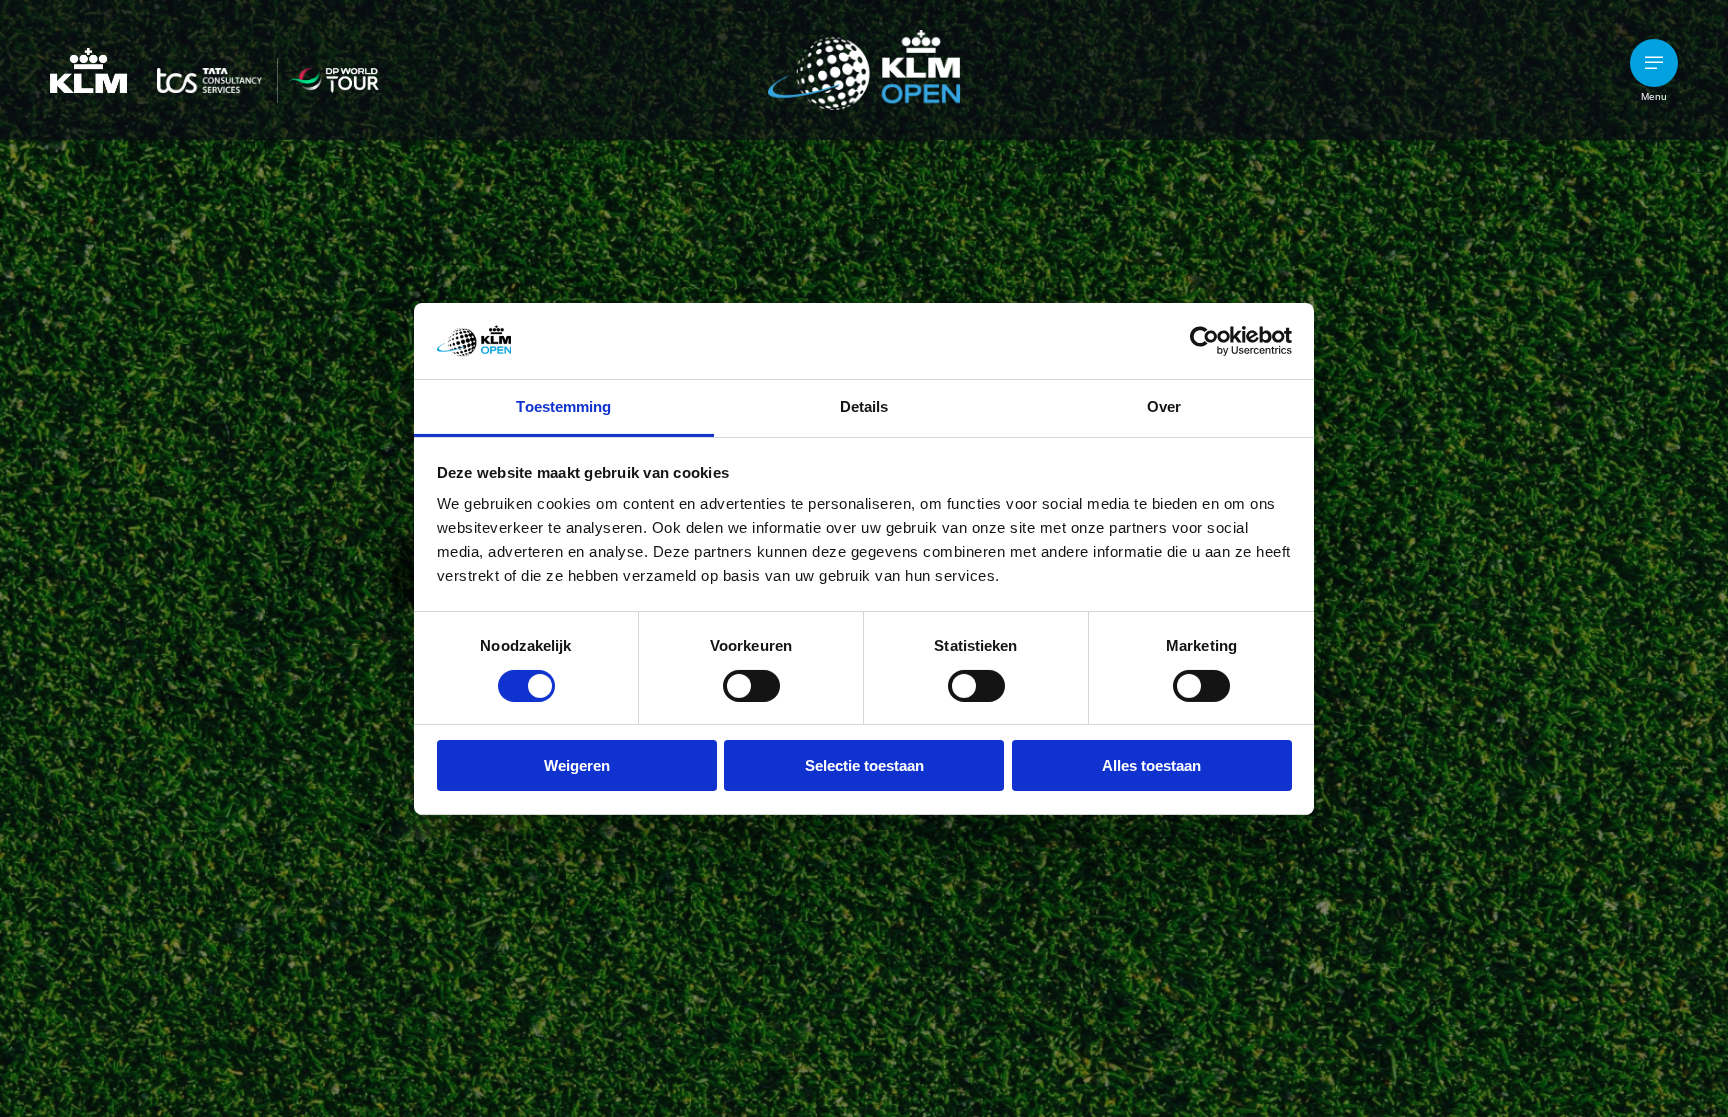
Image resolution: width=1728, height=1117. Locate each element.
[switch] (751, 686)
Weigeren (577, 765)
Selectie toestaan (864, 765)
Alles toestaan (1151, 765)
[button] (1654, 63)
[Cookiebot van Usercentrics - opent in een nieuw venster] (1204, 341)
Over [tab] (1164, 406)
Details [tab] (864, 406)
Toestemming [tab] (563, 406)
